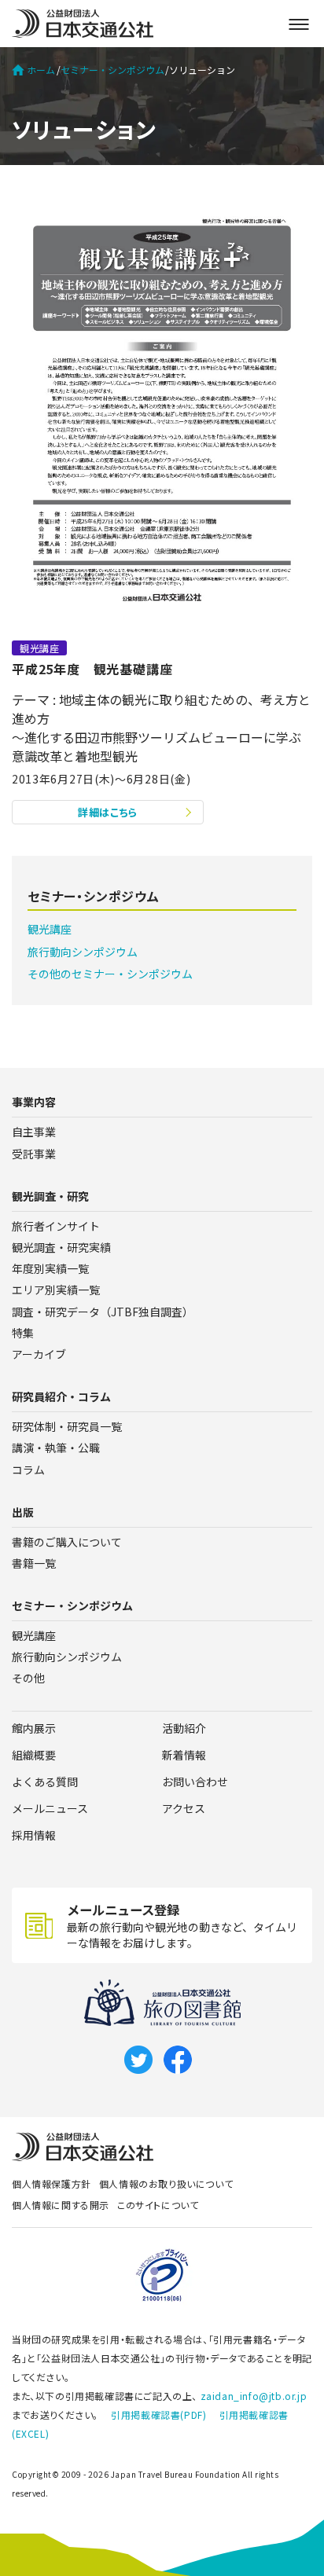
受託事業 (34, 1154)
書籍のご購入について (67, 1542)
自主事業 (34, 1132)
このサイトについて (158, 2205)
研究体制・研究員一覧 (67, 1426)
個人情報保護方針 (52, 2183)
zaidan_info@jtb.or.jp (254, 2396)
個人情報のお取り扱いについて (166, 2183)
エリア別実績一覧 (56, 1290)
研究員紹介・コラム (61, 1396)
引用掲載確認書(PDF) (158, 2415)
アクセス (184, 1808)
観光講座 (50, 929)
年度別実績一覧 (50, 1268)
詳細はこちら (108, 812)
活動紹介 (184, 1728)
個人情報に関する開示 (61, 2205)
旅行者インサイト (56, 1226)
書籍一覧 (34, 1563)
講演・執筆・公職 (56, 1448)
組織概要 (34, 1755)
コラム (28, 1470)
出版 (23, 1512)
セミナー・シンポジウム (112, 70)
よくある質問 (45, 1782)
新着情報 (184, 1755)
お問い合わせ (195, 1782)
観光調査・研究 (50, 1196)
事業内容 (34, 1102)
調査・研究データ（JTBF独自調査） (103, 1312)
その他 (28, 1678)
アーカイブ (39, 1354)
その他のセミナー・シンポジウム (110, 974)
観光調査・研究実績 (61, 1247)
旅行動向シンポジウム (83, 952)
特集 (23, 1333)
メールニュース (50, 1808)
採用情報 (34, 1835)
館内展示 (34, 1728)
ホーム (41, 70)
